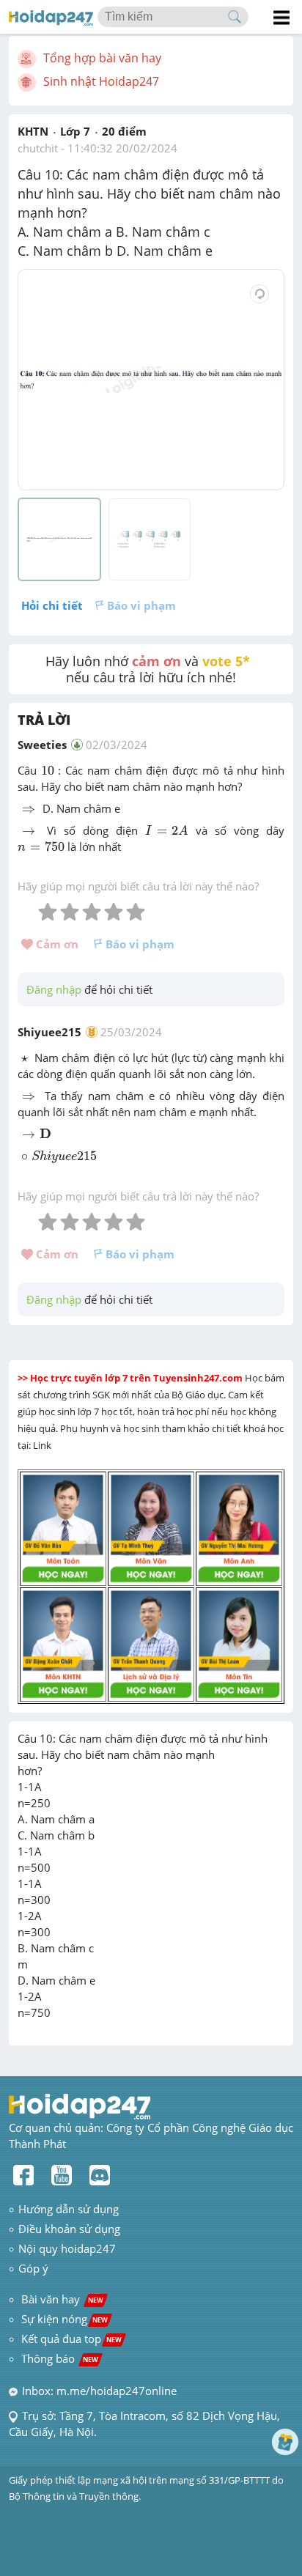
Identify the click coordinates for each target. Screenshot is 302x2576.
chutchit (38, 148)
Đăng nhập (54, 989)
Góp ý (33, 2268)
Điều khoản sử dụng (69, 2229)
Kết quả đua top (71, 2339)
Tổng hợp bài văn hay (102, 58)
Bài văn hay (61, 2299)
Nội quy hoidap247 (67, 2248)
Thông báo (60, 2358)
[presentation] (48, 771)
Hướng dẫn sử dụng (69, 2209)
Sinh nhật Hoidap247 (101, 81)
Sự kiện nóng (65, 2319)
